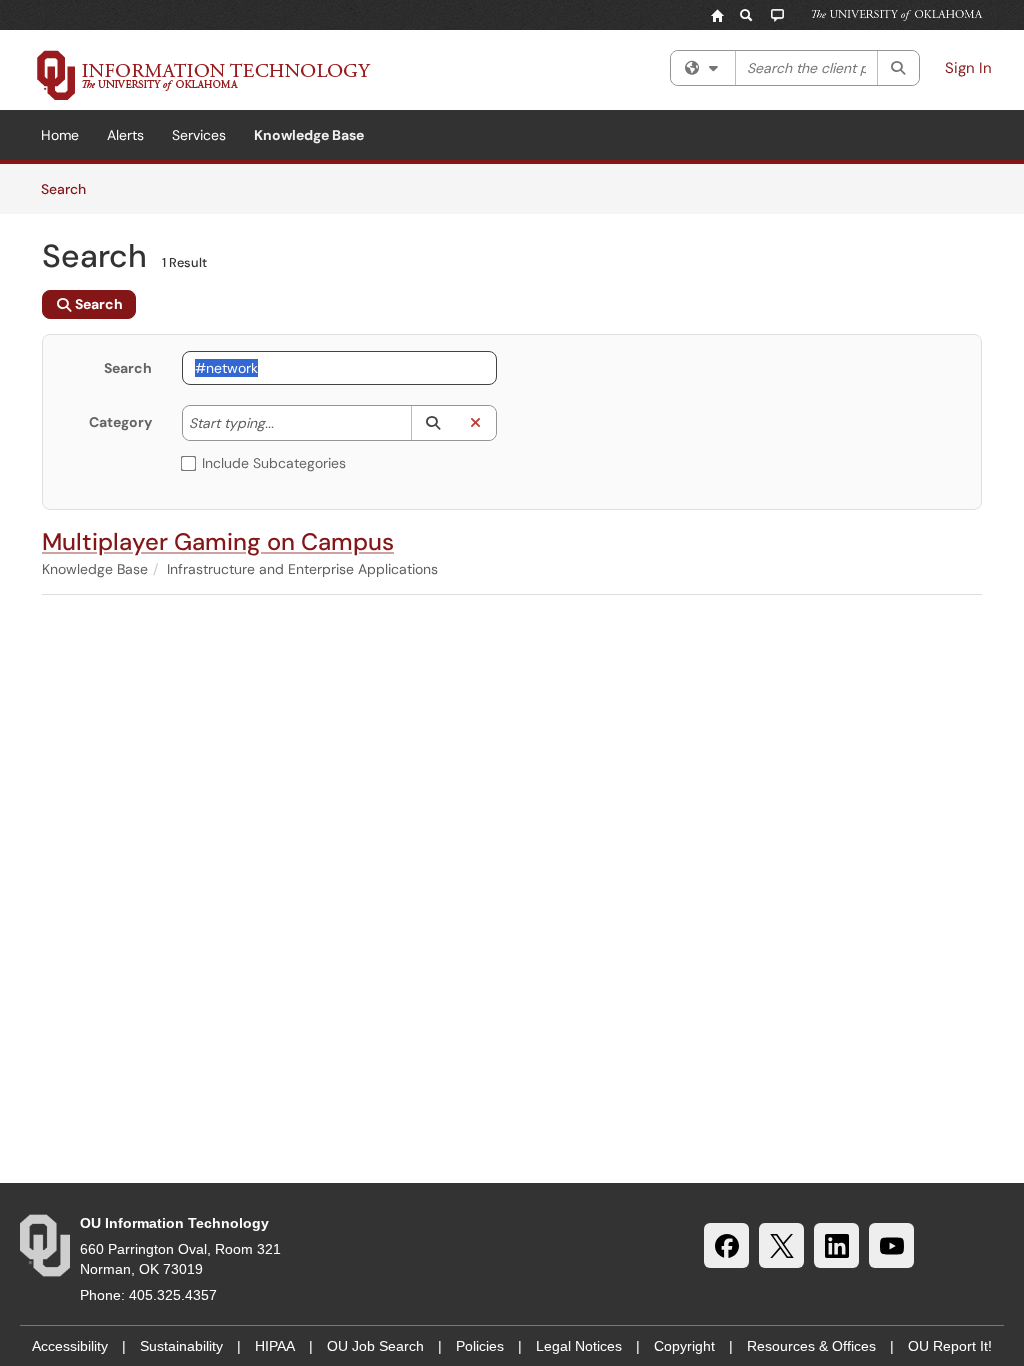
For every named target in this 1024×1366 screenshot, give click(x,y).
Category (120, 422)
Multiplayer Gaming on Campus (218, 541)
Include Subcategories (274, 463)
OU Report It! (950, 1346)
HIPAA (275, 1346)
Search (70, 188)
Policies (480, 1346)
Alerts (125, 135)
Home (60, 135)
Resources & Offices (811, 1346)
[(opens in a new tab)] (204, 75)
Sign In (968, 68)
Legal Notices (579, 1346)
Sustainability (181, 1346)
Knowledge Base (309, 135)
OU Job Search (375, 1346)
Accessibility (70, 1346)
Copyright (684, 1346)
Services (199, 135)
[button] (432, 423)
